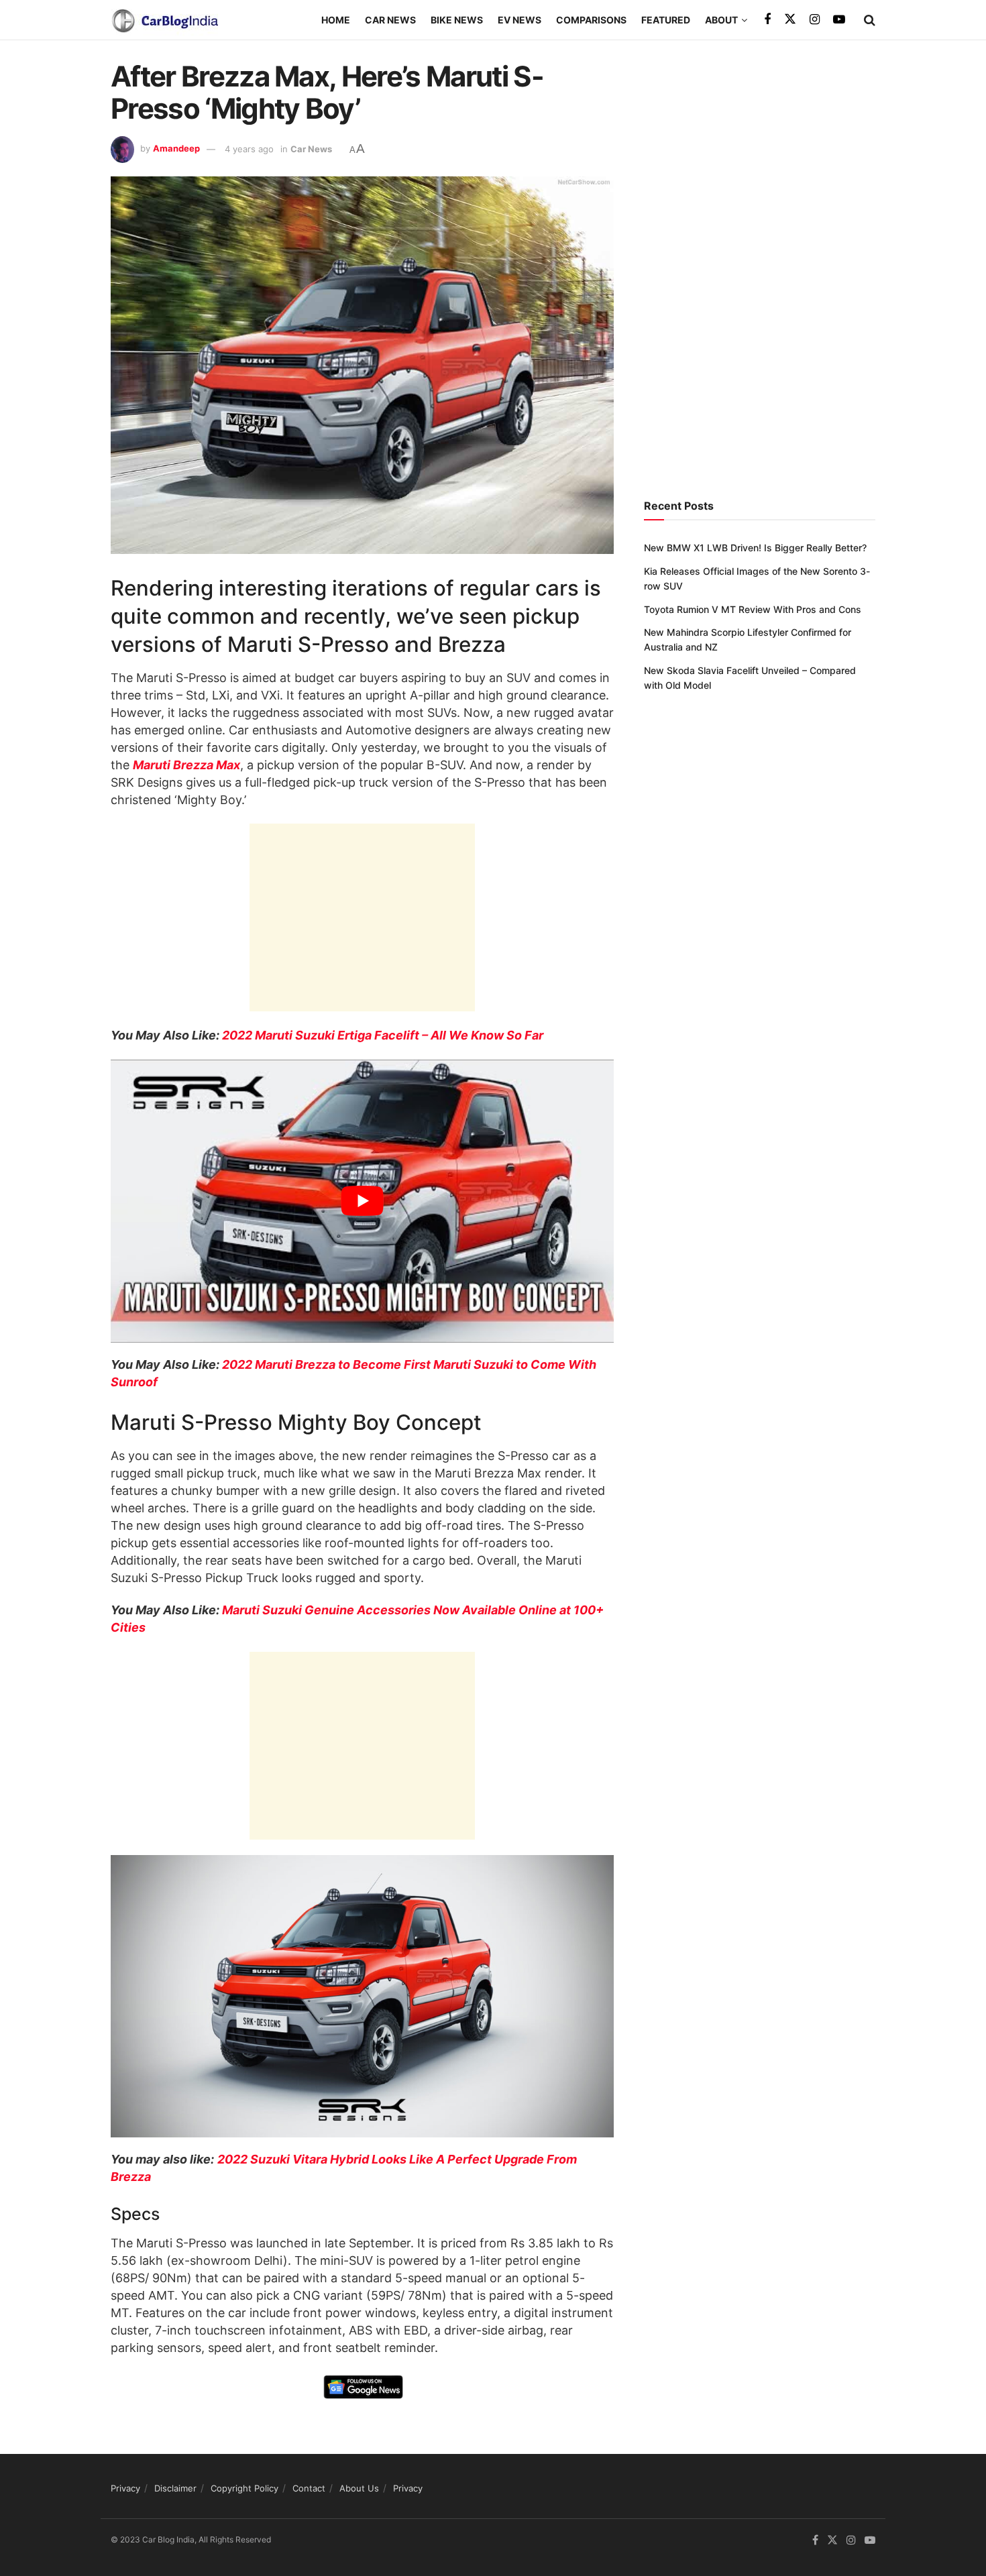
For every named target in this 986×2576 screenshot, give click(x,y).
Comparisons (591, 20)
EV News (519, 20)
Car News (390, 20)
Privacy (125, 2488)
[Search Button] (870, 20)
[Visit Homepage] (164, 20)
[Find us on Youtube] (839, 20)
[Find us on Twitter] (790, 19)
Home (336, 20)
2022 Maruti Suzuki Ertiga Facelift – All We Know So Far (383, 1035)
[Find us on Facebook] (767, 20)
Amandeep (176, 149)
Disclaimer (175, 2488)
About (721, 20)
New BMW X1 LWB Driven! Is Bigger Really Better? (755, 548)
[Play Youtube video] (362, 1201)
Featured (666, 20)
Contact (309, 2488)
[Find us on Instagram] (815, 20)
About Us (359, 2488)
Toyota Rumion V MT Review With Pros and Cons (753, 609)
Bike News (457, 20)
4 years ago (249, 149)
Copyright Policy (244, 2488)
